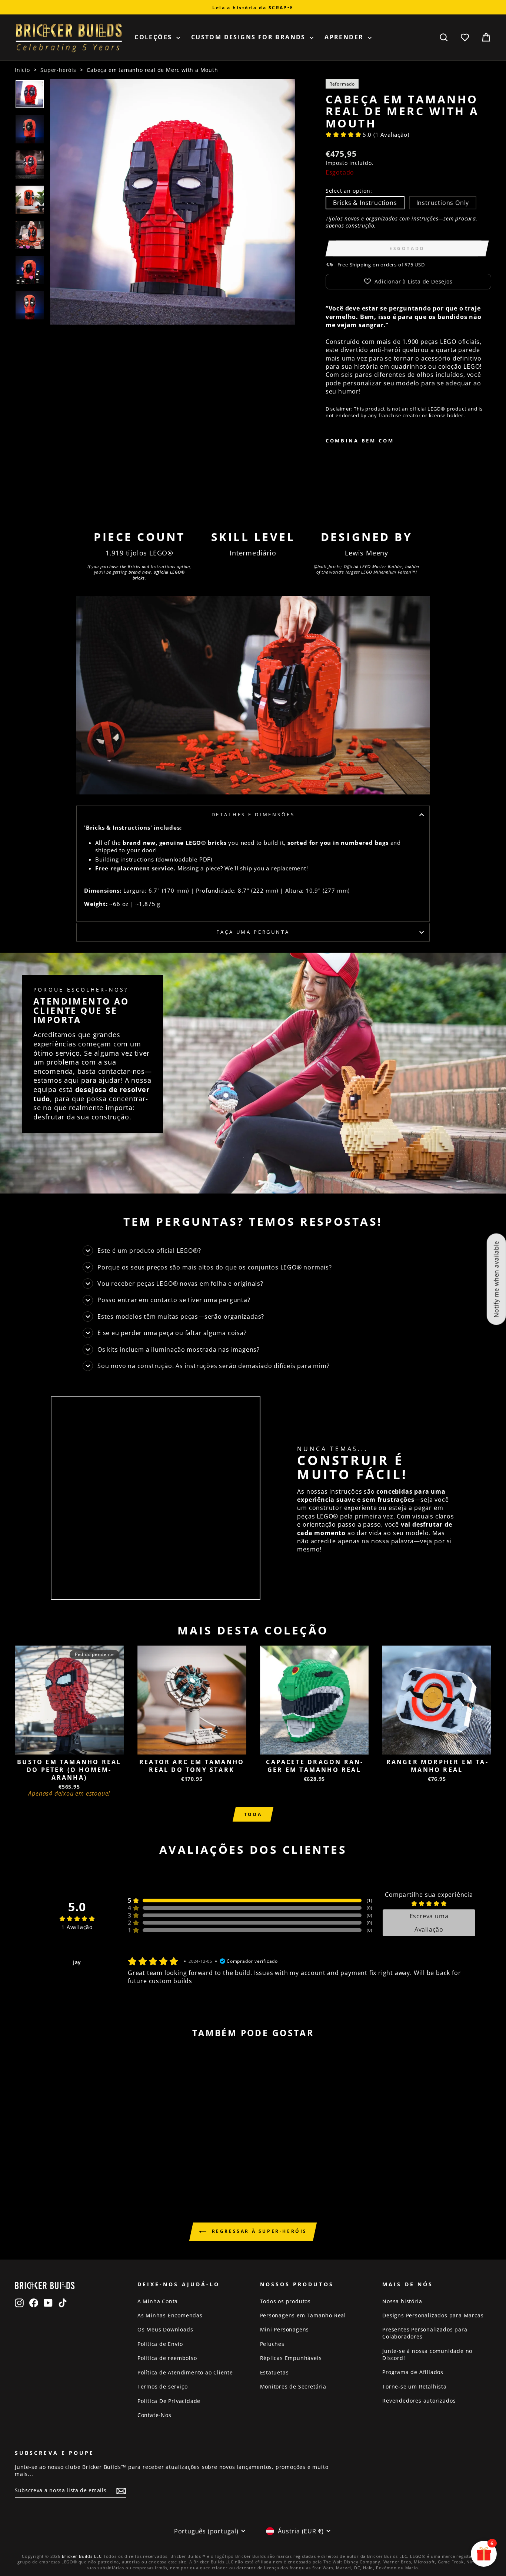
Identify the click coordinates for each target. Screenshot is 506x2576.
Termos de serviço (163, 2386)
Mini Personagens (285, 2329)
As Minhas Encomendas (170, 2315)
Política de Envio (160, 2344)
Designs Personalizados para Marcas (433, 2315)
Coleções (154, 37)
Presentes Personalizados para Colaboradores (425, 2333)
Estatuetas (274, 2372)
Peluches (272, 2344)
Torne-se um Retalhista (415, 2386)
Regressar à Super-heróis (258, 2231)
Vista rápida (69, 1746)
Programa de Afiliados (413, 2372)
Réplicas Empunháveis (291, 2358)
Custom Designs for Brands (249, 37)
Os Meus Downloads (165, 2329)
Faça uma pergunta (253, 932)
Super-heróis (58, 70)
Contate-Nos (154, 2415)
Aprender (345, 37)
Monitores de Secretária (293, 2386)
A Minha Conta (158, 2301)
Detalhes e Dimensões (253, 814)
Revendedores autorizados (419, 2401)
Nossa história (402, 2301)
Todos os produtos (286, 2301)
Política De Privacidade (169, 2401)
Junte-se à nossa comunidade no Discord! (427, 2354)
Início (22, 70)
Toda (253, 1814)
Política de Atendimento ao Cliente (185, 2372)
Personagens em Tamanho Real (303, 2315)
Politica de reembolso (167, 2358)
